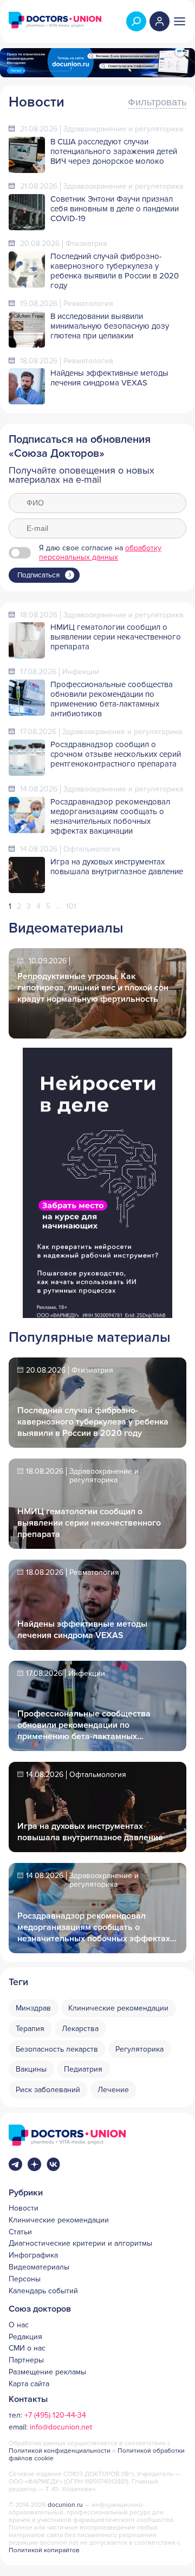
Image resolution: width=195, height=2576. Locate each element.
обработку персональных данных (100, 553)
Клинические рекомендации (59, 2220)
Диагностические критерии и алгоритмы (80, 2244)
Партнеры (26, 2360)
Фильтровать (157, 102)
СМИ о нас (27, 2348)
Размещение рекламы (47, 2372)
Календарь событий (43, 2291)
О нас (19, 2325)
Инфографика (33, 2255)
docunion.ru (65, 2505)
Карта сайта (29, 2384)
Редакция (25, 2337)
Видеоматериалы (39, 2267)
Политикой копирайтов (44, 2550)
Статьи (20, 2232)
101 (71, 906)
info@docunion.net (61, 2427)
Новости (24, 2208)
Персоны (25, 2279)
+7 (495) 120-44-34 (55, 2415)
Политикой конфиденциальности (60, 2451)
